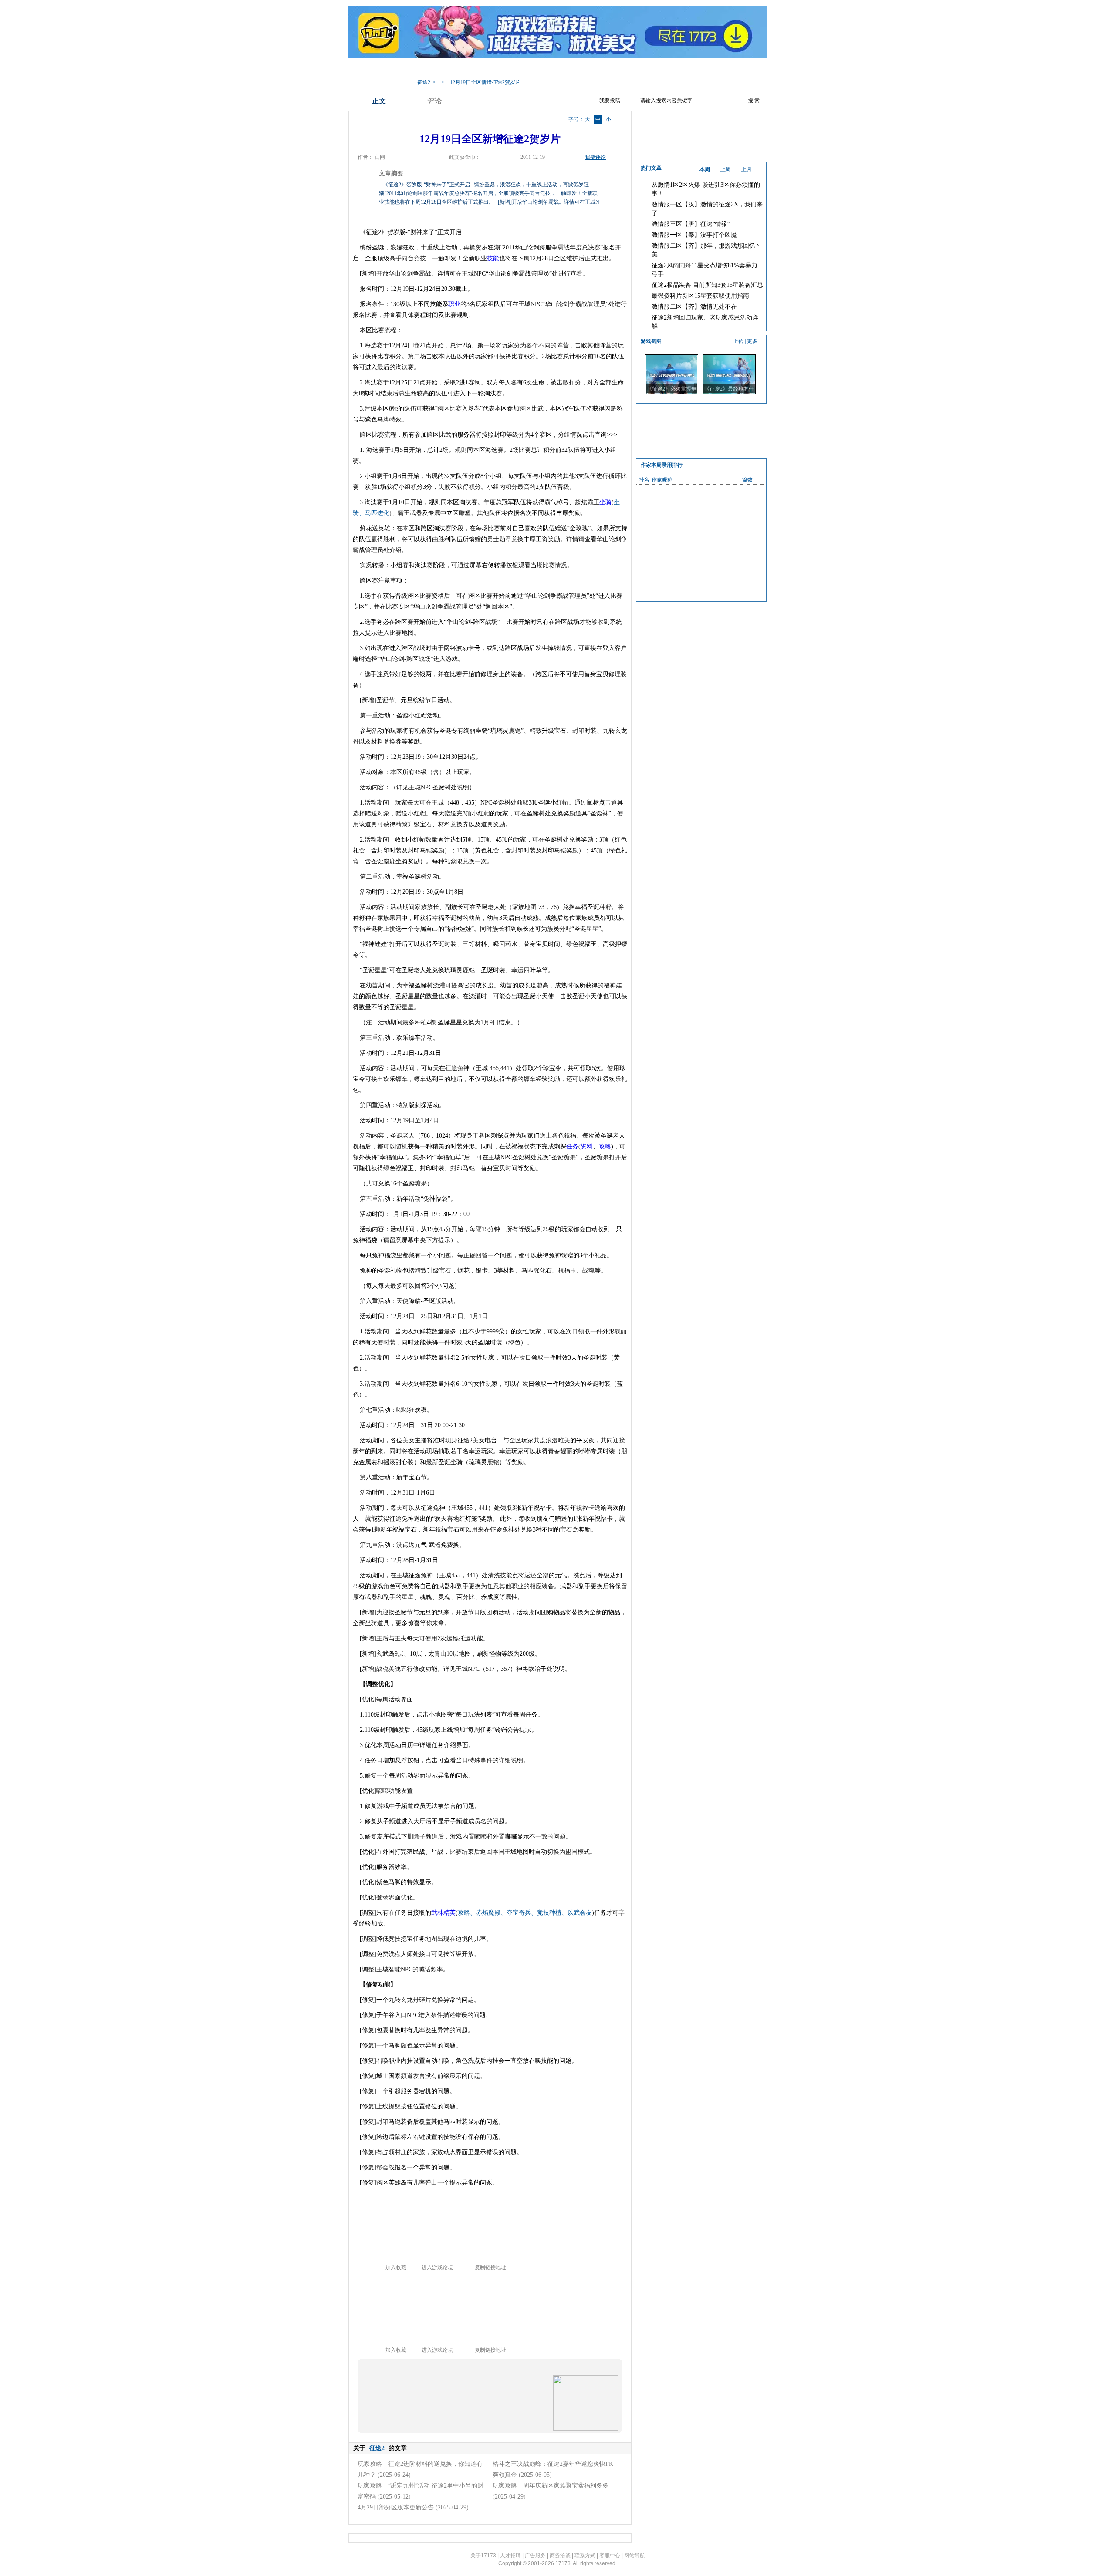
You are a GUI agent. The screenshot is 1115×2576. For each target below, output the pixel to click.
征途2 (424, 82)
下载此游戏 (711, 69)
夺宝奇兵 (519, 1913)
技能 (493, 258)
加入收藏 (396, 2267)
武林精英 (443, 1913)
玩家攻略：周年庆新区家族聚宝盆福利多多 (551, 2486)
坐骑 (605, 502)
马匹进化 (377, 513)
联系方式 (585, 2556)
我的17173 (427, 69)
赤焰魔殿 (488, 1913)
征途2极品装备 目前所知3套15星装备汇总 (707, 285)
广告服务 (535, 2556)
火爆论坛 (673, 69)
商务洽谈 (560, 2556)
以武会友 (580, 1913)
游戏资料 (499, 69)
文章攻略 (534, 69)
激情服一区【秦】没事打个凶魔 (694, 235)
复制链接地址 (490, 2267)
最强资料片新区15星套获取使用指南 (700, 296)
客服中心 (610, 2556)
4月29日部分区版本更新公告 (396, 2507)
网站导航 (635, 2556)
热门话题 (568, 69)
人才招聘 (510, 2556)
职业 (454, 304)
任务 (572, 1147)
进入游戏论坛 (437, 2267)
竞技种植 (549, 1913)
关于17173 (483, 2556)
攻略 (605, 1147)
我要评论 (595, 157)
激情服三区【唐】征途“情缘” (691, 224)
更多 (752, 341)
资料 (587, 1147)
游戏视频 (603, 69)
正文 (379, 101)
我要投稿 (610, 101)
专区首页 (464, 69)
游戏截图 (638, 69)
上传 (738, 341)
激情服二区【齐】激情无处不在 (694, 307)
